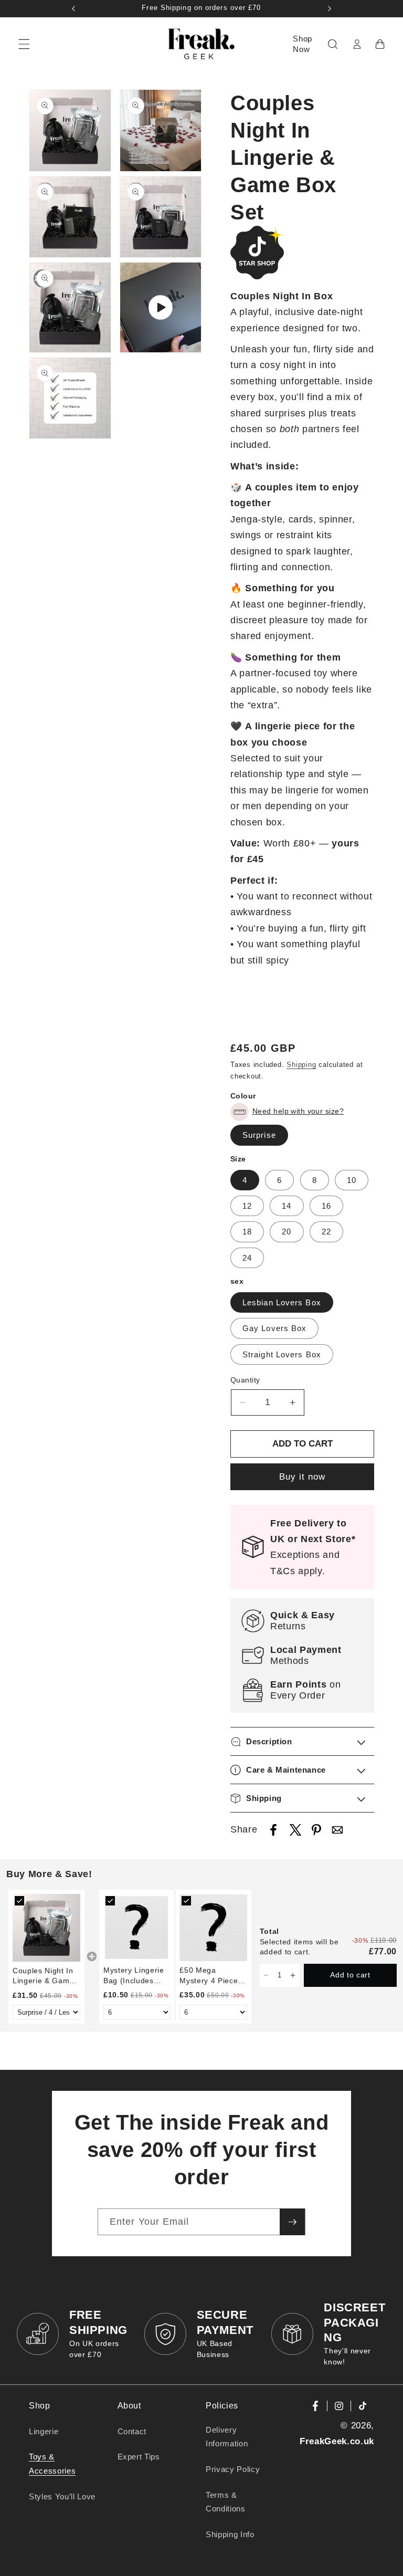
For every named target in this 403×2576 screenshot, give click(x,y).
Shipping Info (230, 2534)
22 (326, 1232)
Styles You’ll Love (62, 2496)
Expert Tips (139, 2457)
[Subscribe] (292, 2222)
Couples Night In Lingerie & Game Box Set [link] (43, 1976)
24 (247, 1258)
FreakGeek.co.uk (337, 2441)
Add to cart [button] (350, 1975)
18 (247, 1232)
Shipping (301, 1065)
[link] (46, 1928)
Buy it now (303, 1477)
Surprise (259, 1135)
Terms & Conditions (226, 2502)
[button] (24, 44)
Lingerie (44, 2431)
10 (352, 1180)
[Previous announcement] (73, 8)
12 (247, 1206)
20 (287, 1232)
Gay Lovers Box (274, 1328)
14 (287, 1206)
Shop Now (303, 44)
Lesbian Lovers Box (282, 1302)
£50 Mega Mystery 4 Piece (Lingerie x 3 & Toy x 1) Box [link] (209, 1976)
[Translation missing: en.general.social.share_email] (337, 1832)
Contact (132, 2431)
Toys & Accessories (52, 2464)
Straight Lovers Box (282, 1354)
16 (326, 1206)
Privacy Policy (233, 2469)
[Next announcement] (330, 8)
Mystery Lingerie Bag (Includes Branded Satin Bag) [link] (134, 1976)
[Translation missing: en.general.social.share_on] (273, 1832)
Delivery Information (227, 2437)
